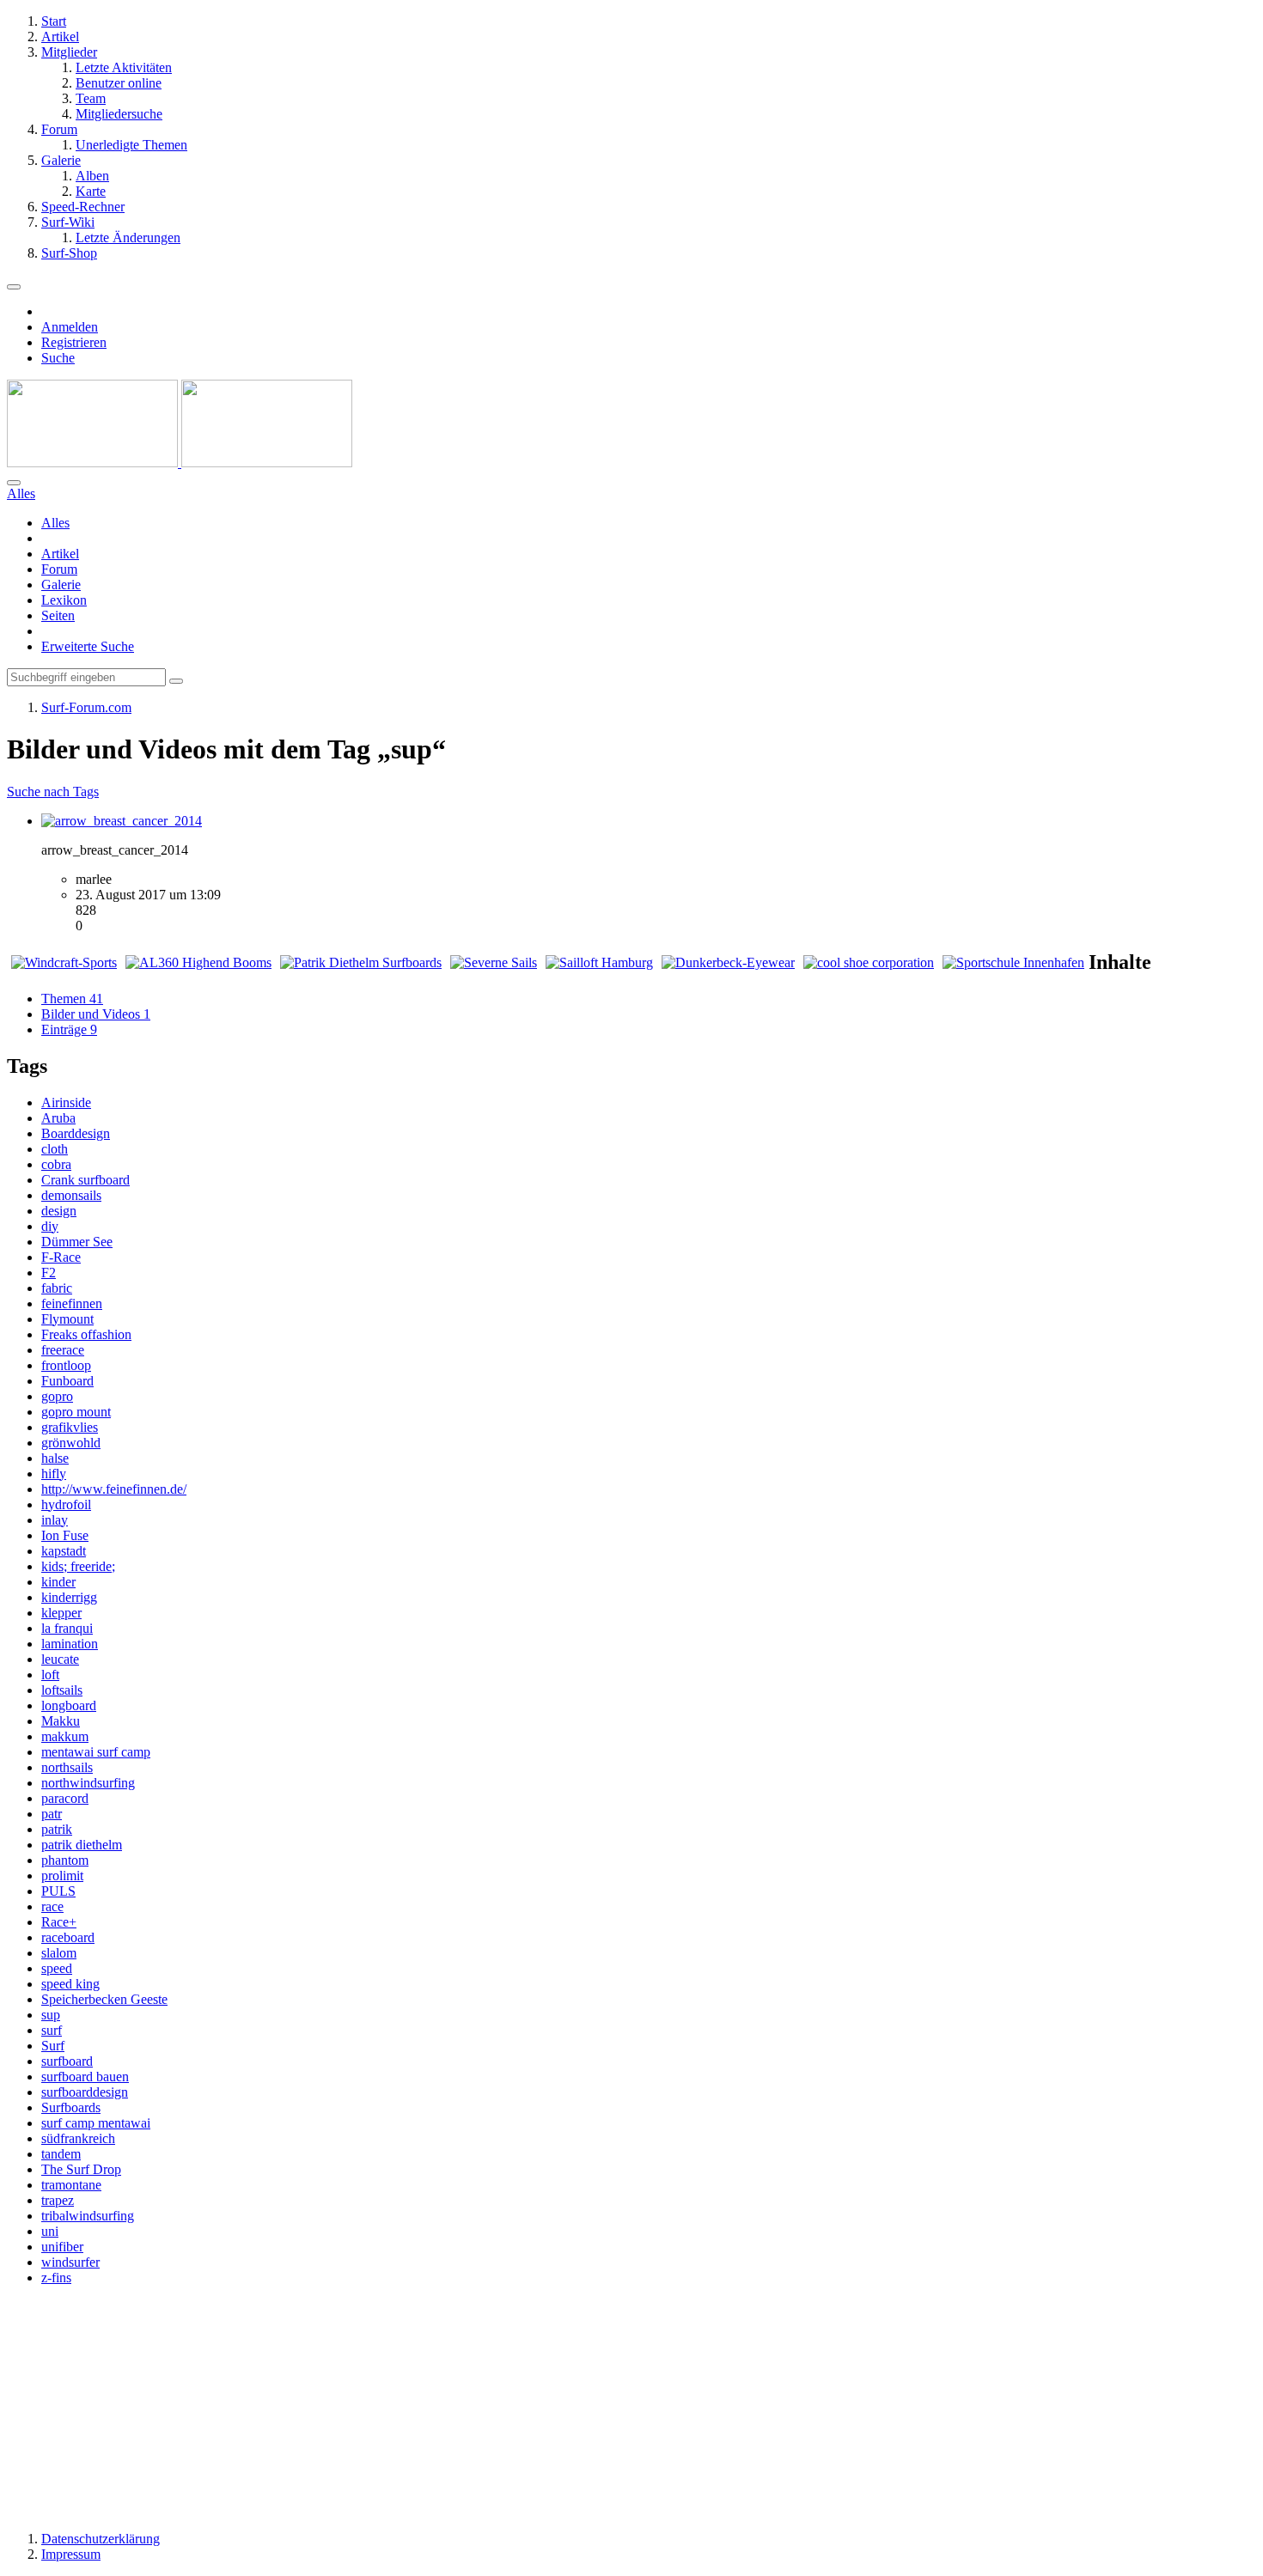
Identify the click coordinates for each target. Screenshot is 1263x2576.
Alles (55, 523)
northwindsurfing (88, 1783)
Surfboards (71, 2107)
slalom (59, 1953)
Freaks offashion (86, 1334)
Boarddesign (76, 1133)
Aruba (58, 1118)
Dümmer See (77, 1242)
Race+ (59, 1922)
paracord (65, 1798)
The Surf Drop (81, 2169)
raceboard (68, 1937)
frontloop (66, 1365)
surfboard (67, 2061)
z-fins (56, 2278)
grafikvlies (70, 1427)
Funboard (67, 1381)
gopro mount (76, 1412)
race (52, 1906)
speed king (70, 1984)
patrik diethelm (82, 1845)
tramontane (71, 2185)
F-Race (61, 1257)
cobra (56, 1164)
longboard (69, 1705)
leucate (60, 1659)
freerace (63, 1350)
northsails (67, 1767)
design (59, 1211)
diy (50, 1226)
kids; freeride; (78, 1566)
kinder (58, 1582)
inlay (55, 1520)
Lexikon (64, 600)
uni (50, 2231)
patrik (57, 1829)
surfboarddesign (85, 2092)
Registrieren (74, 342)
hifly (54, 1474)
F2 (49, 1273)
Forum (59, 569)
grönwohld (71, 1443)
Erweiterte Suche (88, 646)
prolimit (62, 1876)
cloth (55, 1149)
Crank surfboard (85, 1180)
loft (50, 1675)
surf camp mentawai (96, 2123)
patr (52, 1814)
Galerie (61, 585)
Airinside (66, 1102)
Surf (53, 2046)
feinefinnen (72, 1303)
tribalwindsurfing (88, 2216)
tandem (61, 2154)
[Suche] (14, 483)
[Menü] (14, 287)
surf (52, 2030)
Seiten (58, 615)
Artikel (60, 554)
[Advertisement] (631, 2407)
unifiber (62, 2247)
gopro (57, 1396)
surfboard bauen (85, 2077)
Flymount (67, 1319)
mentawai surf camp (96, 1752)
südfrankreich (78, 2138)
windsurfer (70, 2262)
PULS (58, 1891)
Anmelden (70, 327)
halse (55, 1458)
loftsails (62, 1690)
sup (51, 2015)
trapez (58, 2200)
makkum (65, 1736)
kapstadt (64, 1551)
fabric (57, 1288)
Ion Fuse (65, 1535)
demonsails (71, 1195)
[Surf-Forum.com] (180, 463)
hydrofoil (66, 1504)
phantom (65, 1860)
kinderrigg (69, 1597)
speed (57, 1968)
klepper (61, 1613)
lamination (70, 1644)
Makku (61, 1721)
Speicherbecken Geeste (104, 1999)
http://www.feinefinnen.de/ (114, 1489)
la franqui (67, 1628)
